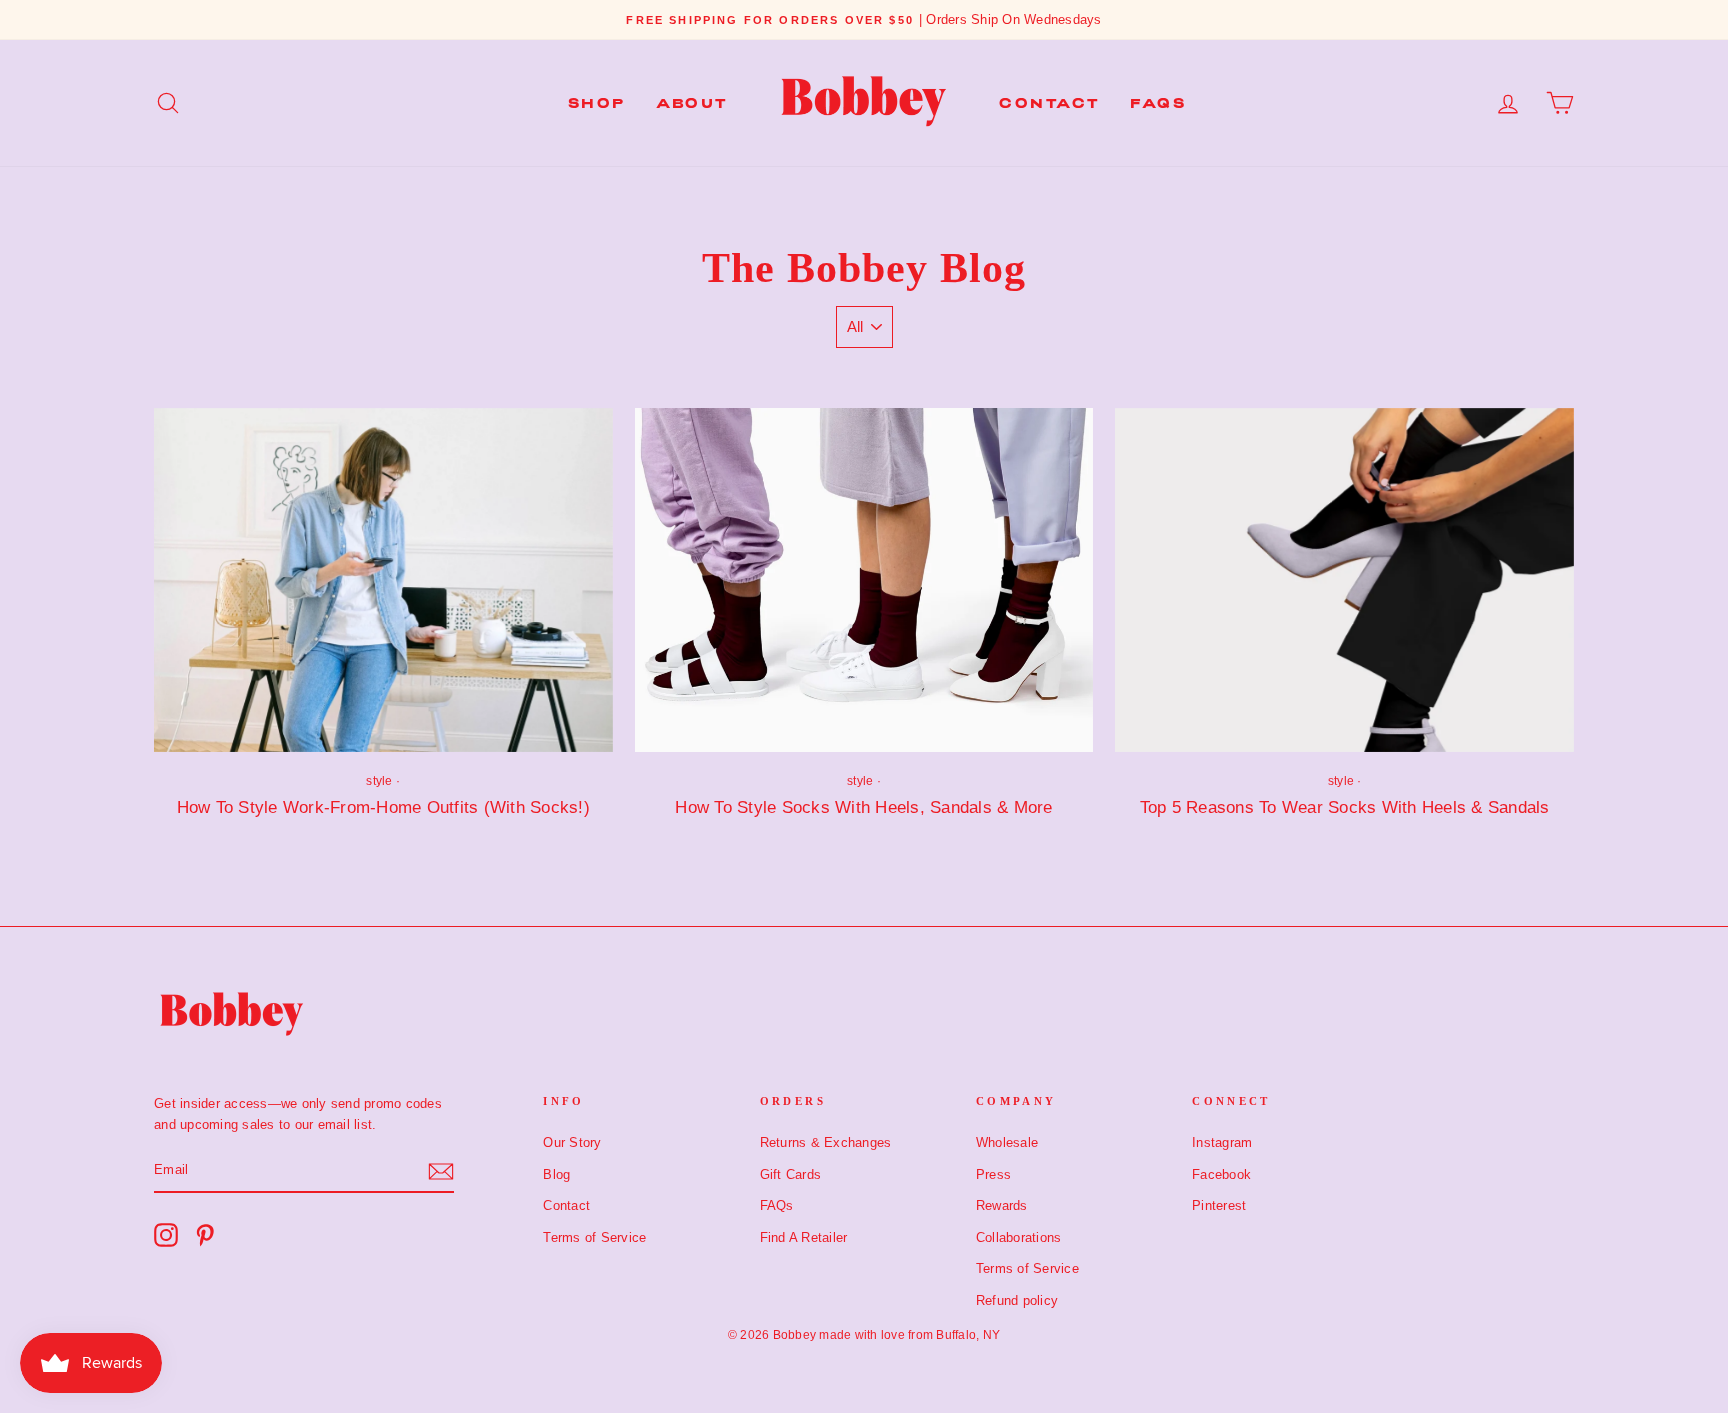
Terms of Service (594, 1237)
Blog (556, 1174)
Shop (597, 103)
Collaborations (1019, 1237)
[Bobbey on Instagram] (166, 1235)
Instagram (1222, 1142)
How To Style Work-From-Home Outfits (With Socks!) (383, 807)
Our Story (572, 1142)
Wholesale (1007, 1142)
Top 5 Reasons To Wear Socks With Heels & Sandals (1345, 807)
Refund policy (1017, 1300)
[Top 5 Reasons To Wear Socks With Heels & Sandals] (1344, 580)
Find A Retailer (804, 1237)
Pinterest (1219, 1205)
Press (993, 1174)
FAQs (1158, 103)
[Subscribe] (441, 1171)
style (379, 781)
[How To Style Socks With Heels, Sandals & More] (864, 580)
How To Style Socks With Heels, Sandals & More (863, 807)
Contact (1049, 103)
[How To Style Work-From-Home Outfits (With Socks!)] (383, 580)
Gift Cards (791, 1174)
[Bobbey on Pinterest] (205, 1235)
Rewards (1002, 1205)
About (692, 103)
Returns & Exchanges (826, 1142)
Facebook (1221, 1174)
